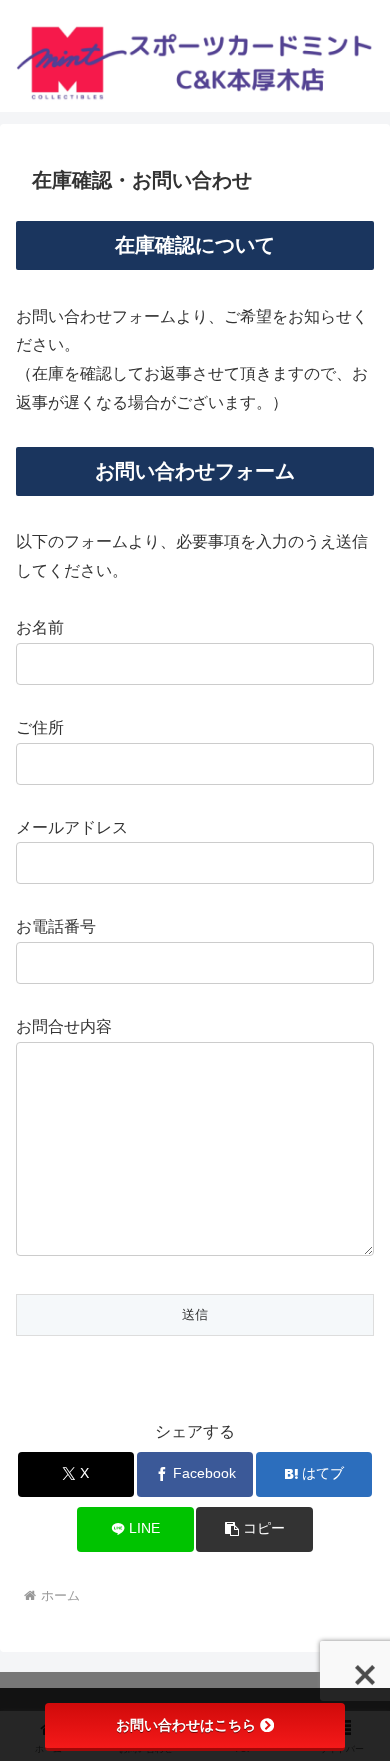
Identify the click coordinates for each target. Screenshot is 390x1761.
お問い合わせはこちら (186, 1725)
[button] (254, 1529)
